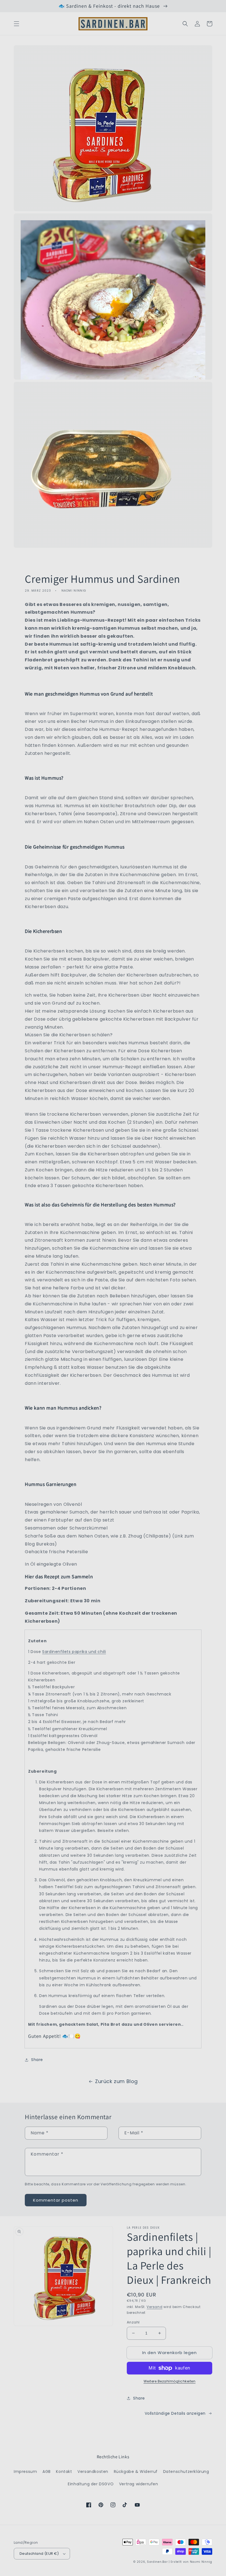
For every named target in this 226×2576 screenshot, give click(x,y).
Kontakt (64, 2472)
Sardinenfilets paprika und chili (74, 1652)
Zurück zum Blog (116, 2081)
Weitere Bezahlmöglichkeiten (170, 2381)
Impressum (25, 2472)
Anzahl (133, 2322)
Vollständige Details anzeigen (175, 2413)
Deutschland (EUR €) (39, 2554)
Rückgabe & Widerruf (136, 2472)
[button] (17, 24)
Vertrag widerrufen (139, 2484)
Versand (154, 2307)
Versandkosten (93, 2472)
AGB (47, 2472)
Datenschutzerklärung (186, 2472)
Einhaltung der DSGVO (91, 2484)
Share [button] (37, 2060)
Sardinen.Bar (157, 2562)
